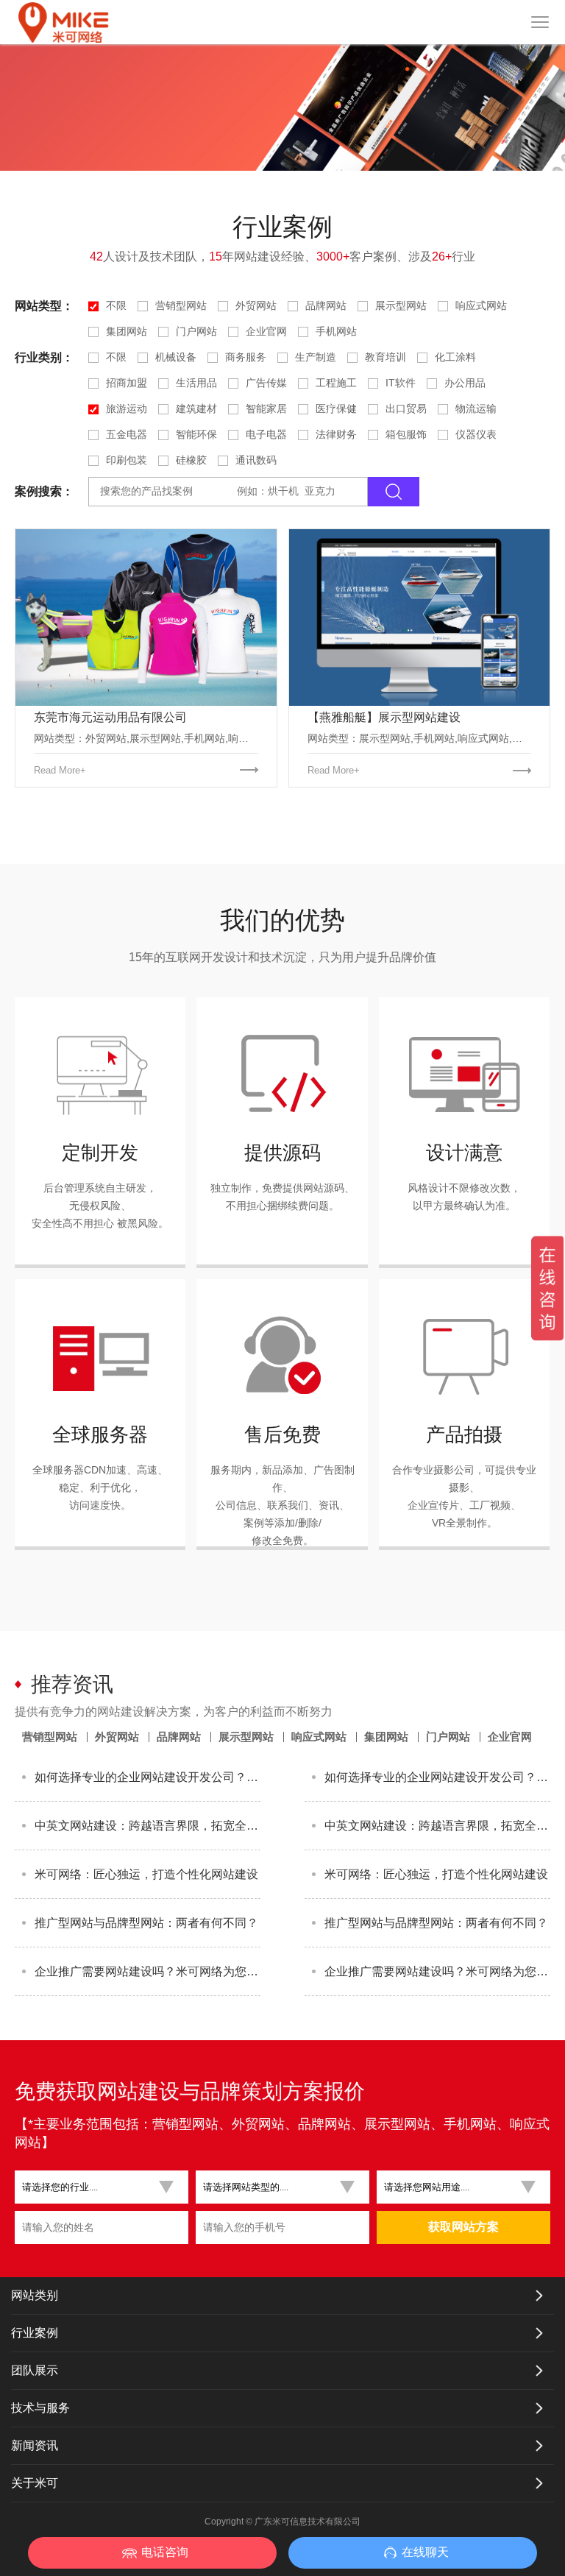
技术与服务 (40, 2408)
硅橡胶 (191, 460)
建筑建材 (196, 408)
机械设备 (176, 357)
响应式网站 (481, 305)
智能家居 (266, 408)
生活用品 (196, 383)
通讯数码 (256, 460)
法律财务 (336, 434)
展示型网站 (401, 305)
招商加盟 (127, 383)
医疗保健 (336, 408)
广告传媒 (266, 383)
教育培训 (385, 357)
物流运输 (476, 408)
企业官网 (266, 331)
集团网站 (127, 331)
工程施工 (336, 383)
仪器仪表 (476, 434)
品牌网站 (326, 305)
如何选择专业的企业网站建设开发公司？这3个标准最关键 (148, 1777)
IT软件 (401, 383)
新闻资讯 (35, 2445)
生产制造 (316, 357)
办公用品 (465, 383)
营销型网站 (181, 305)
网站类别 (35, 2295)
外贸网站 (256, 305)
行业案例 (35, 2333)
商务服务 (246, 357)
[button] (96, 2187)
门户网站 (196, 331)
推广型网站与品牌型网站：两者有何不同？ (146, 1923)
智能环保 (196, 434)
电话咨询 (165, 2552)
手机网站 (336, 331)
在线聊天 (425, 2552)
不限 (116, 305)
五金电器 (127, 434)
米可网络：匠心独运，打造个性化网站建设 (146, 1874)
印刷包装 (127, 460)
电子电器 (266, 434)
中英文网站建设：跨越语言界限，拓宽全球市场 (148, 1826)
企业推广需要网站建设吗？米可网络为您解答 (148, 1971)
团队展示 (35, 2370)
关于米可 (35, 2483)
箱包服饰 (406, 434)
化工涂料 (455, 357)
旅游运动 (127, 408)
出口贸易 (406, 408)
